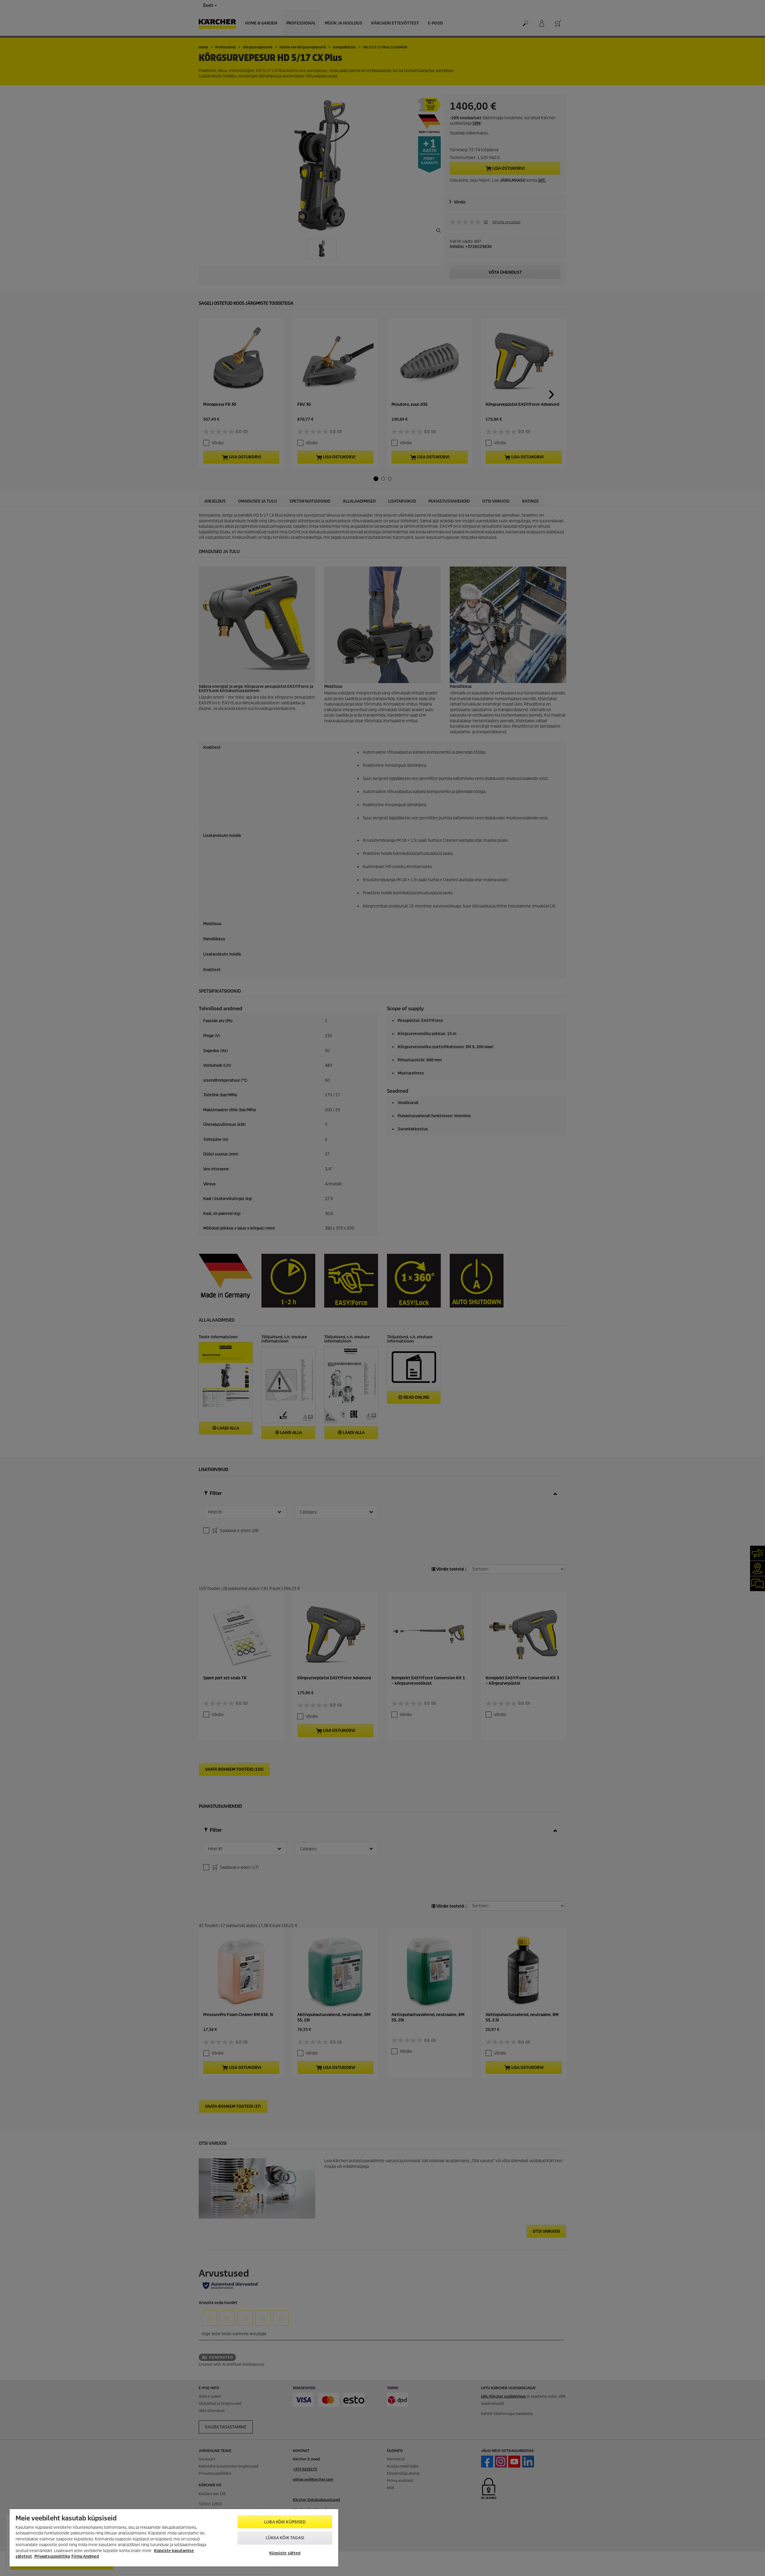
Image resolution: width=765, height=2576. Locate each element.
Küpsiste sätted (285, 2553)
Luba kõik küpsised (285, 2522)
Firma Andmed (85, 2556)
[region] (174, 2538)
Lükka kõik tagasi (285, 2538)
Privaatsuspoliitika (52, 2556)
